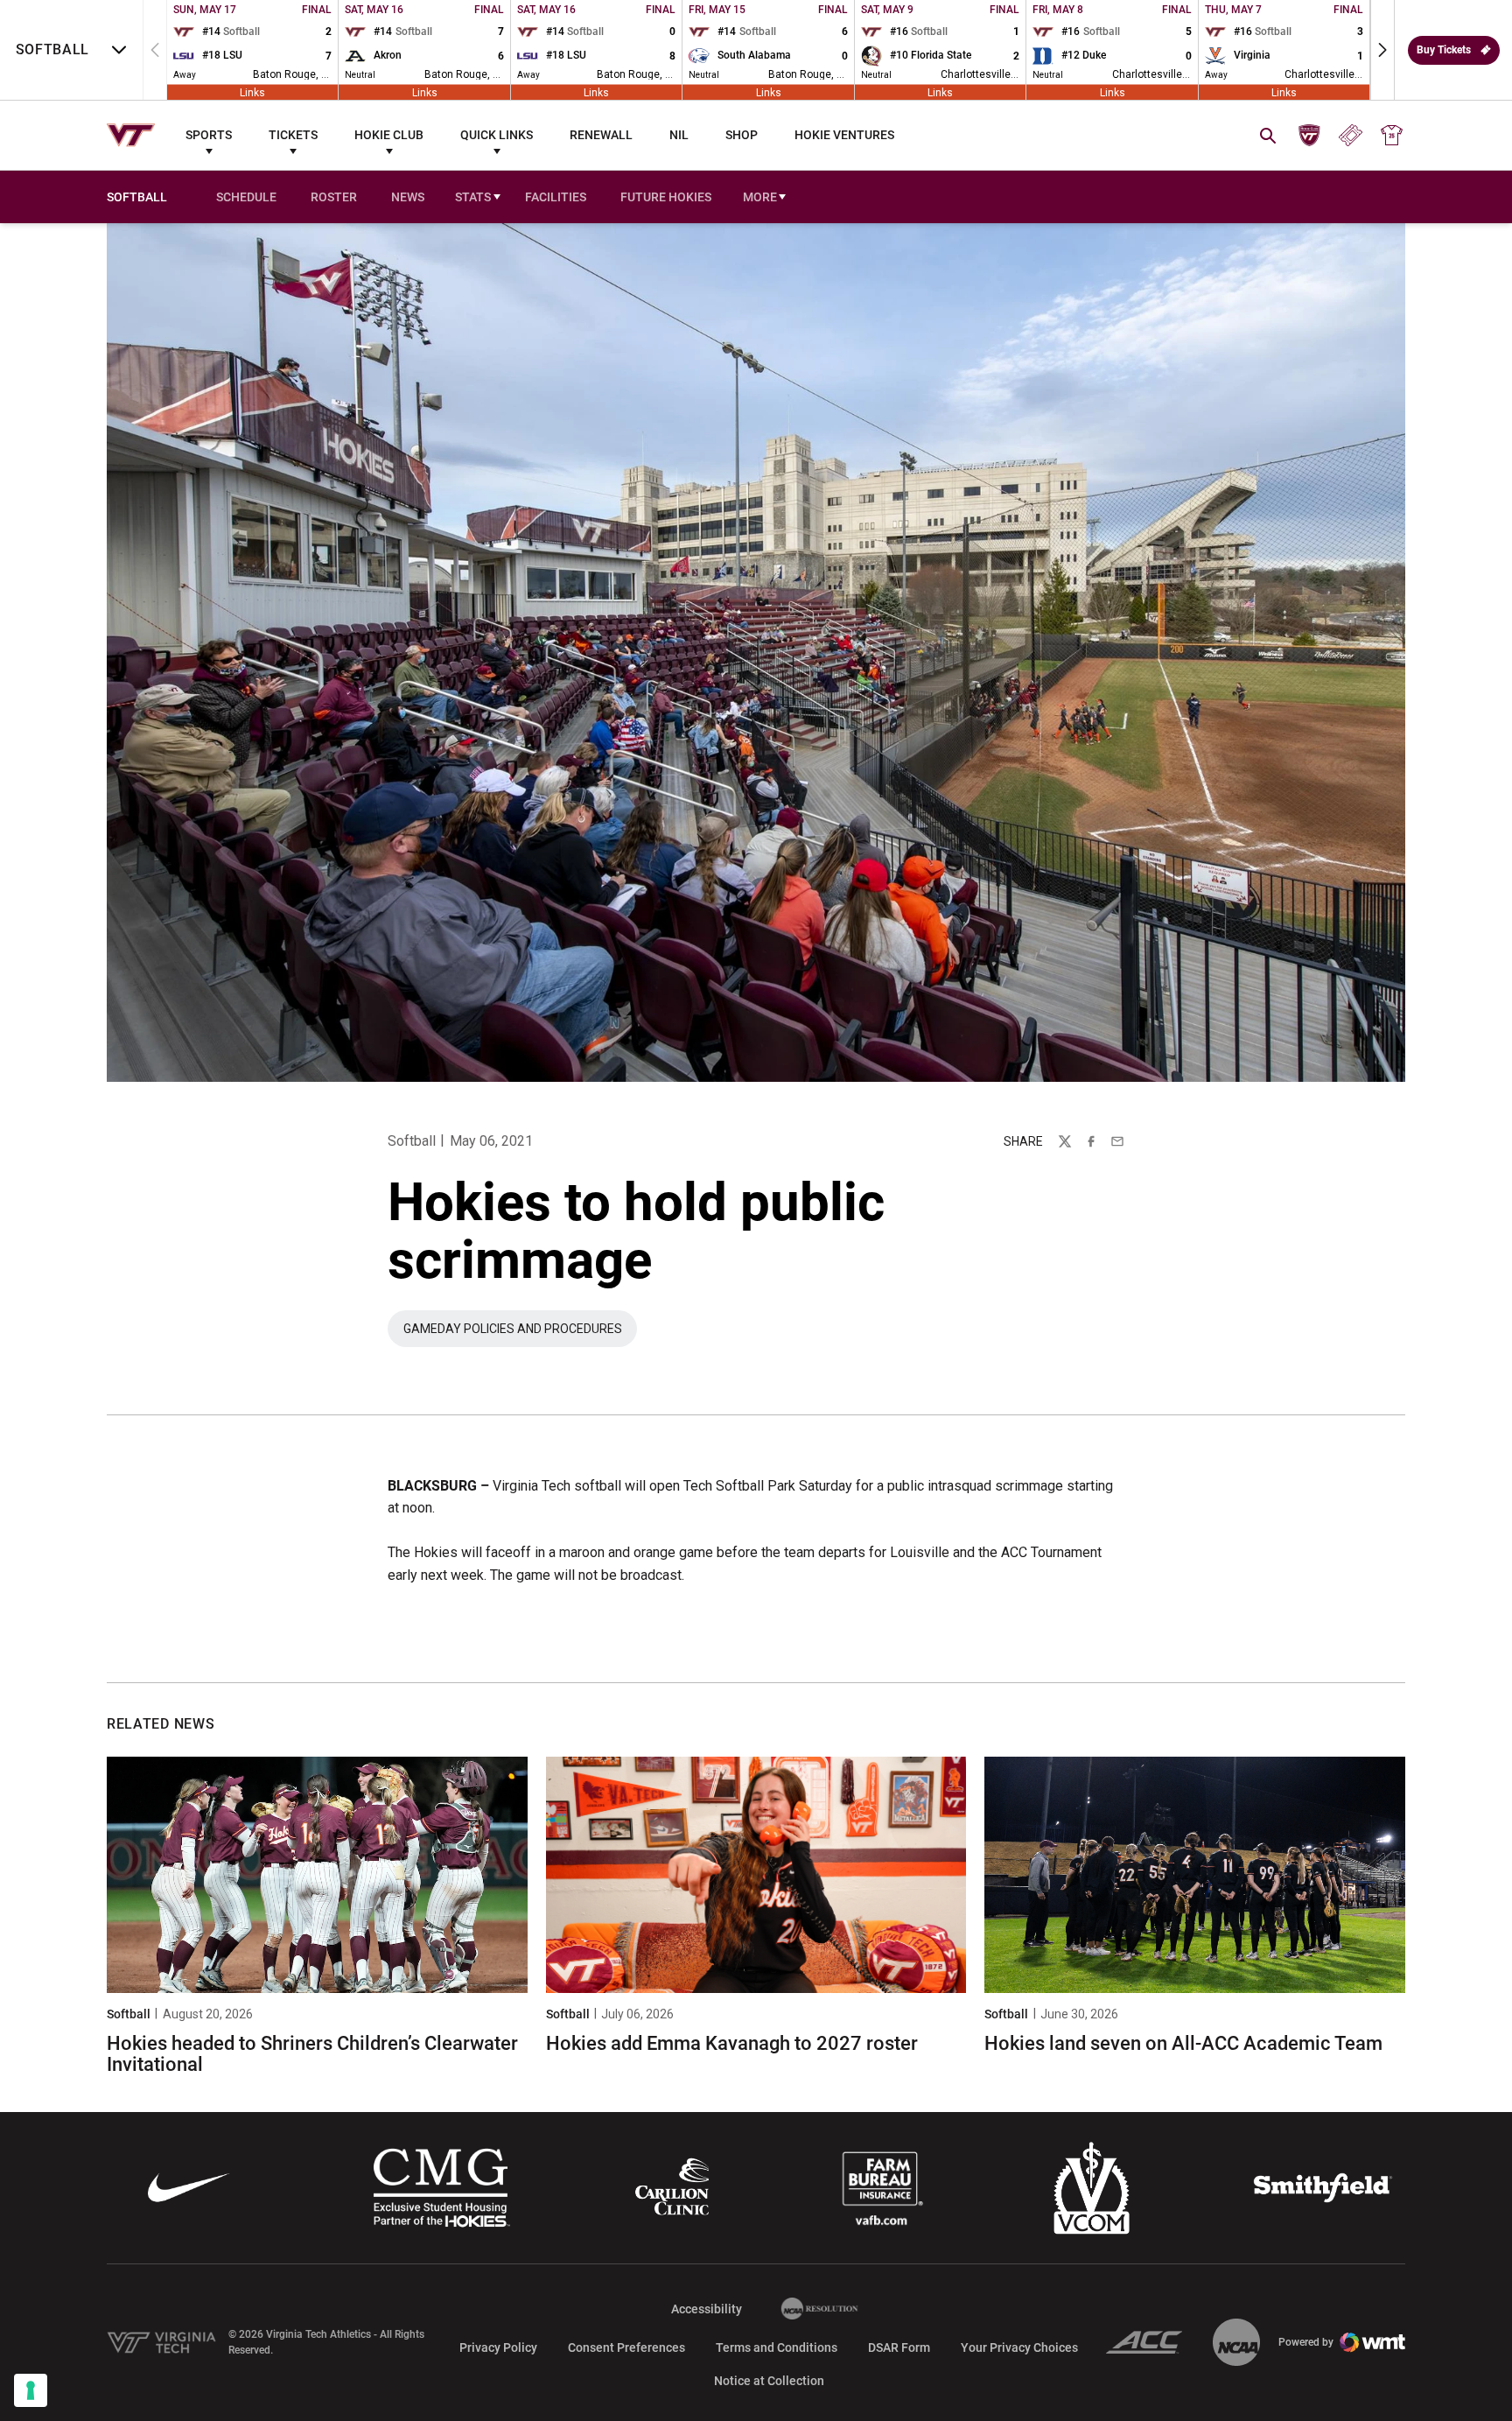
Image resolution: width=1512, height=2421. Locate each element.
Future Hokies (666, 197)
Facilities (556, 197)
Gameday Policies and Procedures (520, 1333)
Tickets (293, 135)
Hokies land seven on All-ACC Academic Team (1183, 2043)
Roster (334, 197)
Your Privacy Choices (1019, 2347)
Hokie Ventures (844, 135)
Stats (473, 197)
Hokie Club (389, 135)
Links (252, 92)
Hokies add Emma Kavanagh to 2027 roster (732, 2043)
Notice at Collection (769, 2381)
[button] (1382, 50)
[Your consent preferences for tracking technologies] (31, 2390)
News (408, 197)
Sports (209, 135)
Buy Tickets (1444, 50)
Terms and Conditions (777, 2347)
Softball (412, 1141)
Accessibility (707, 2309)
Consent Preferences (626, 2347)
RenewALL (601, 135)
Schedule (246, 197)
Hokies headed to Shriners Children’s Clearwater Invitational (312, 2054)
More (760, 197)
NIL (679, 135)
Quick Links (497, 135)
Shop (742, 135)
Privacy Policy (498, 2347)
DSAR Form (899, 2347)
